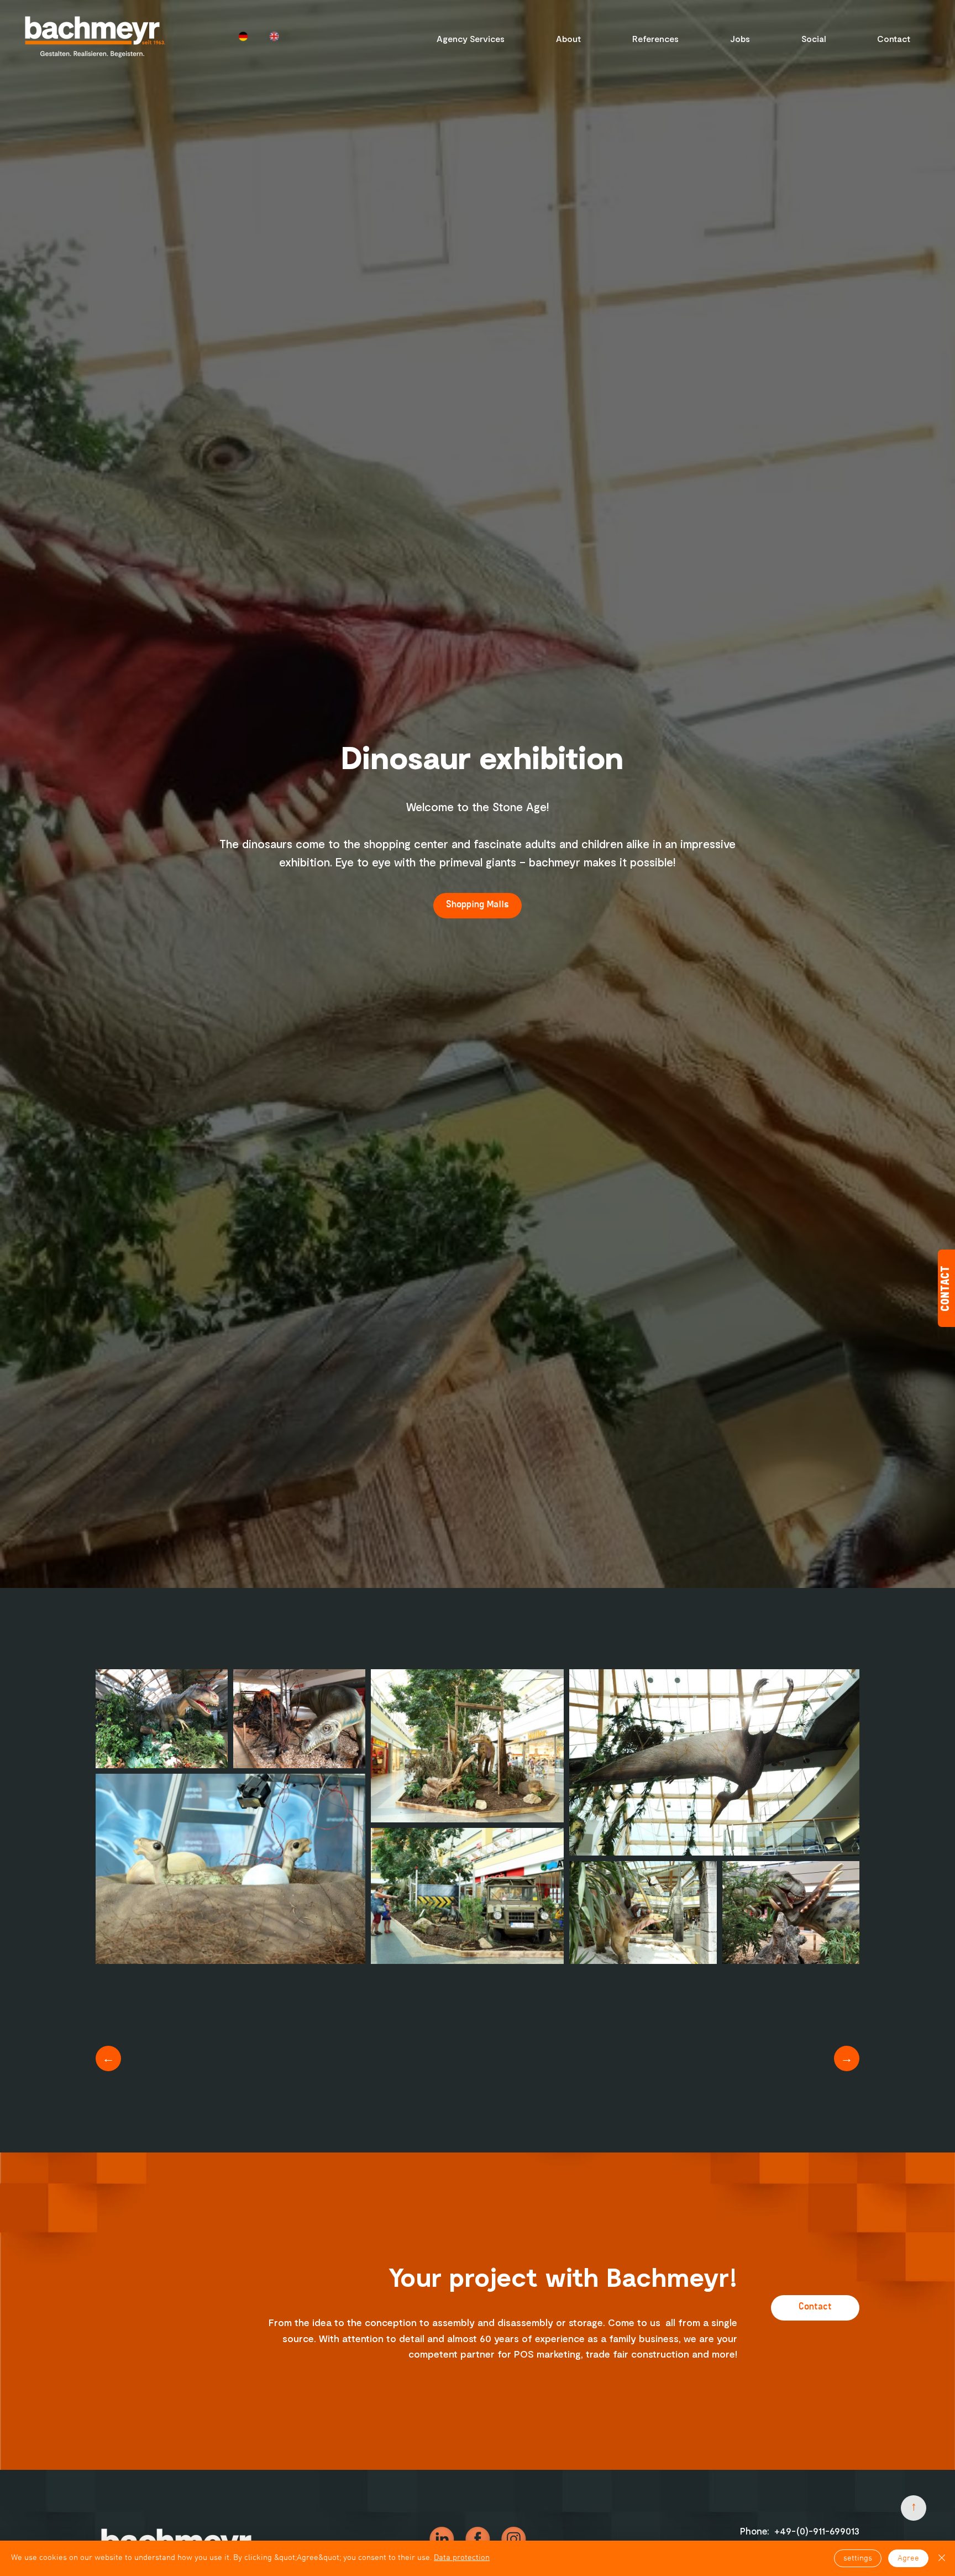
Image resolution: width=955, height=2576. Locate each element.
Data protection (462, 2558)
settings (858, 2558)
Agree (908, 2558)
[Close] (942, 2558)
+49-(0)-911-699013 (817, 2531)
